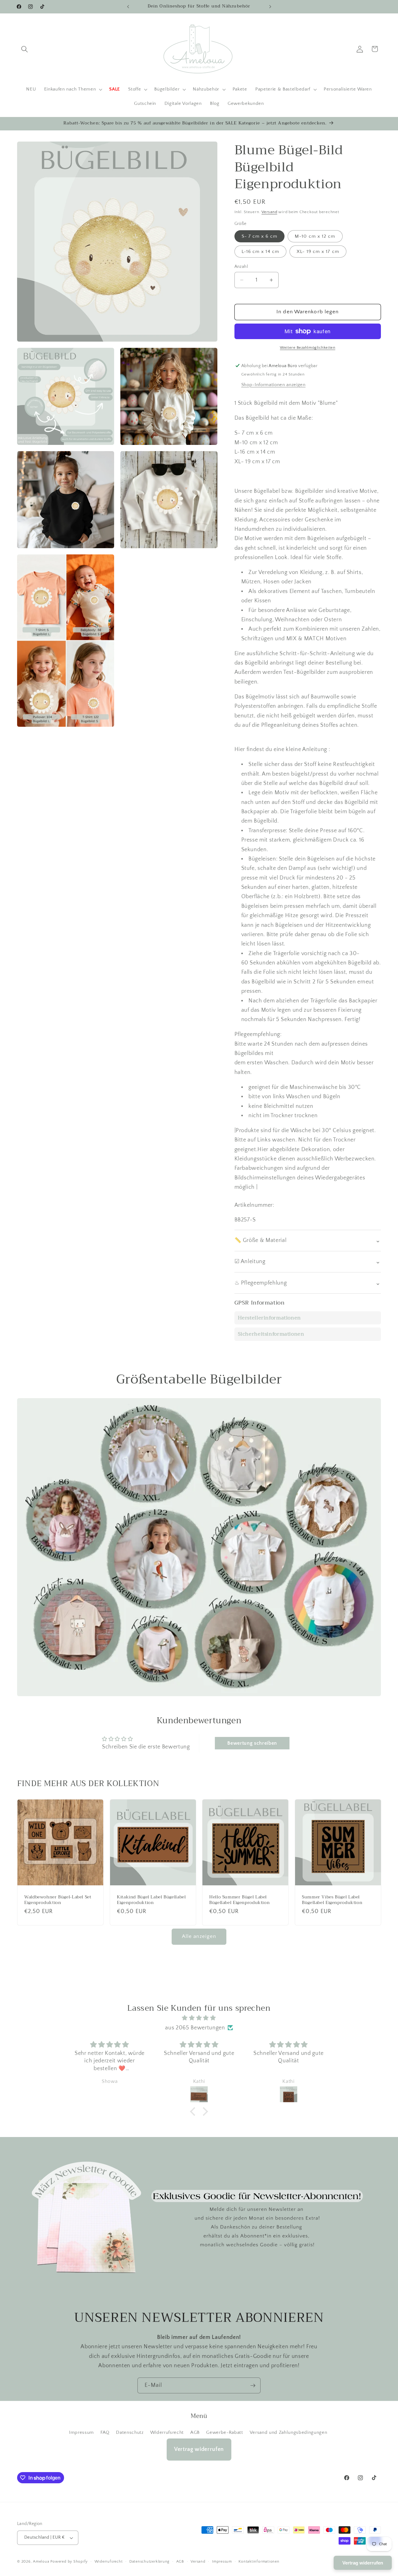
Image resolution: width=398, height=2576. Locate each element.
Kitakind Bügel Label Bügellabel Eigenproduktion (151, 1900)
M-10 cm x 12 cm (315, 236)
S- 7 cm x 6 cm (259, 236)
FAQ (105, 2432)
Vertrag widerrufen (199, 2449)
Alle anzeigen (199, 1936)
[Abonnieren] (253, 2386)
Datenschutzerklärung (149, 2562)
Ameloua (41, 2562)
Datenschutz (130, 2432)
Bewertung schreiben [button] (252, 1743)
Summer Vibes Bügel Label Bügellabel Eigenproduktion (332, 1900)
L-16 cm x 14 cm (261, 251)
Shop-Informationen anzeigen (273, 385)
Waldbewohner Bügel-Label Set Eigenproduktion (58, 1900)
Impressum (81, 2432)
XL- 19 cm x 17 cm (318, 251)
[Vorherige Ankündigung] (128, 7)
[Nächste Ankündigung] (270, 7)
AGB (195, 2432)
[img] (199, 2018)
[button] (25, 49)
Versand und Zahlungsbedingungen (288, 2432)
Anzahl (241, 266)
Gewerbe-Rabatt (224, 2432)
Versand (269, 212)
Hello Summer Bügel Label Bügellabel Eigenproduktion (239, 1900)
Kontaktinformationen (259, 2562)
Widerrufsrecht (167, 2432)
